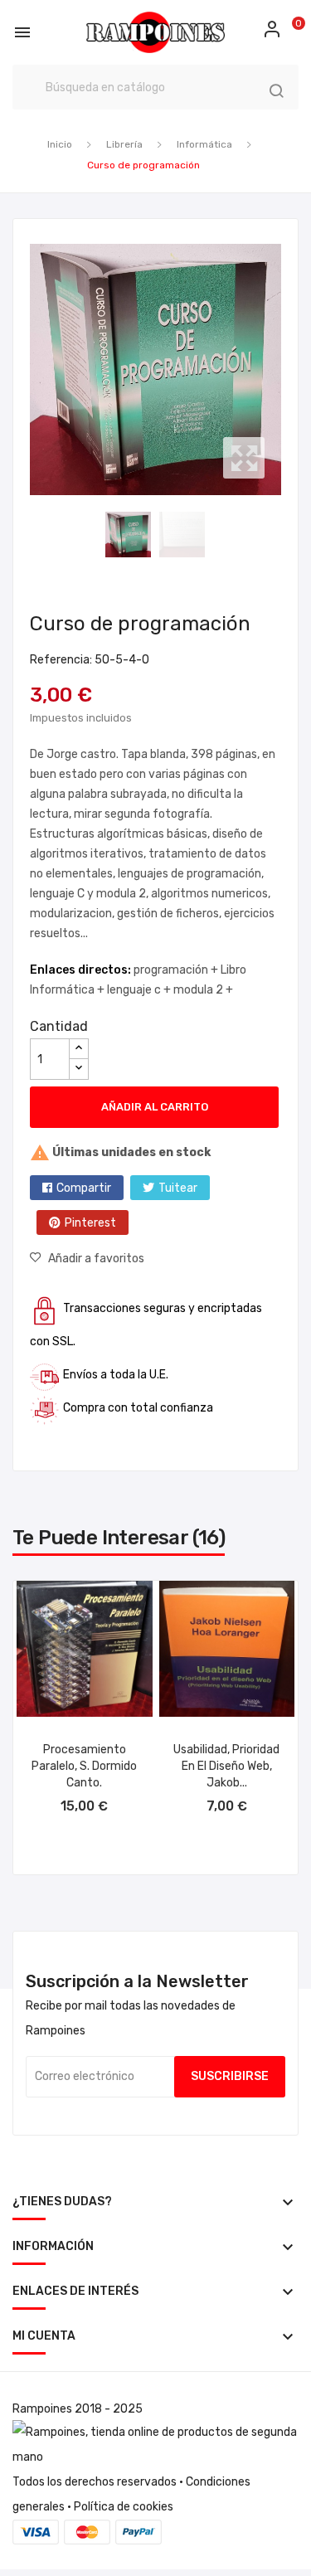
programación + (177, 970)
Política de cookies (124, 2507)
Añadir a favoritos (96, 1259)
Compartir (84, 1188)
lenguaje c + (140, 990)
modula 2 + (203, 990)
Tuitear (178, 1188)
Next (285, 370)
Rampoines (42, 2409)
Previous (26, 370)
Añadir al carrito (155, 1107)
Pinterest (90, 1223)
